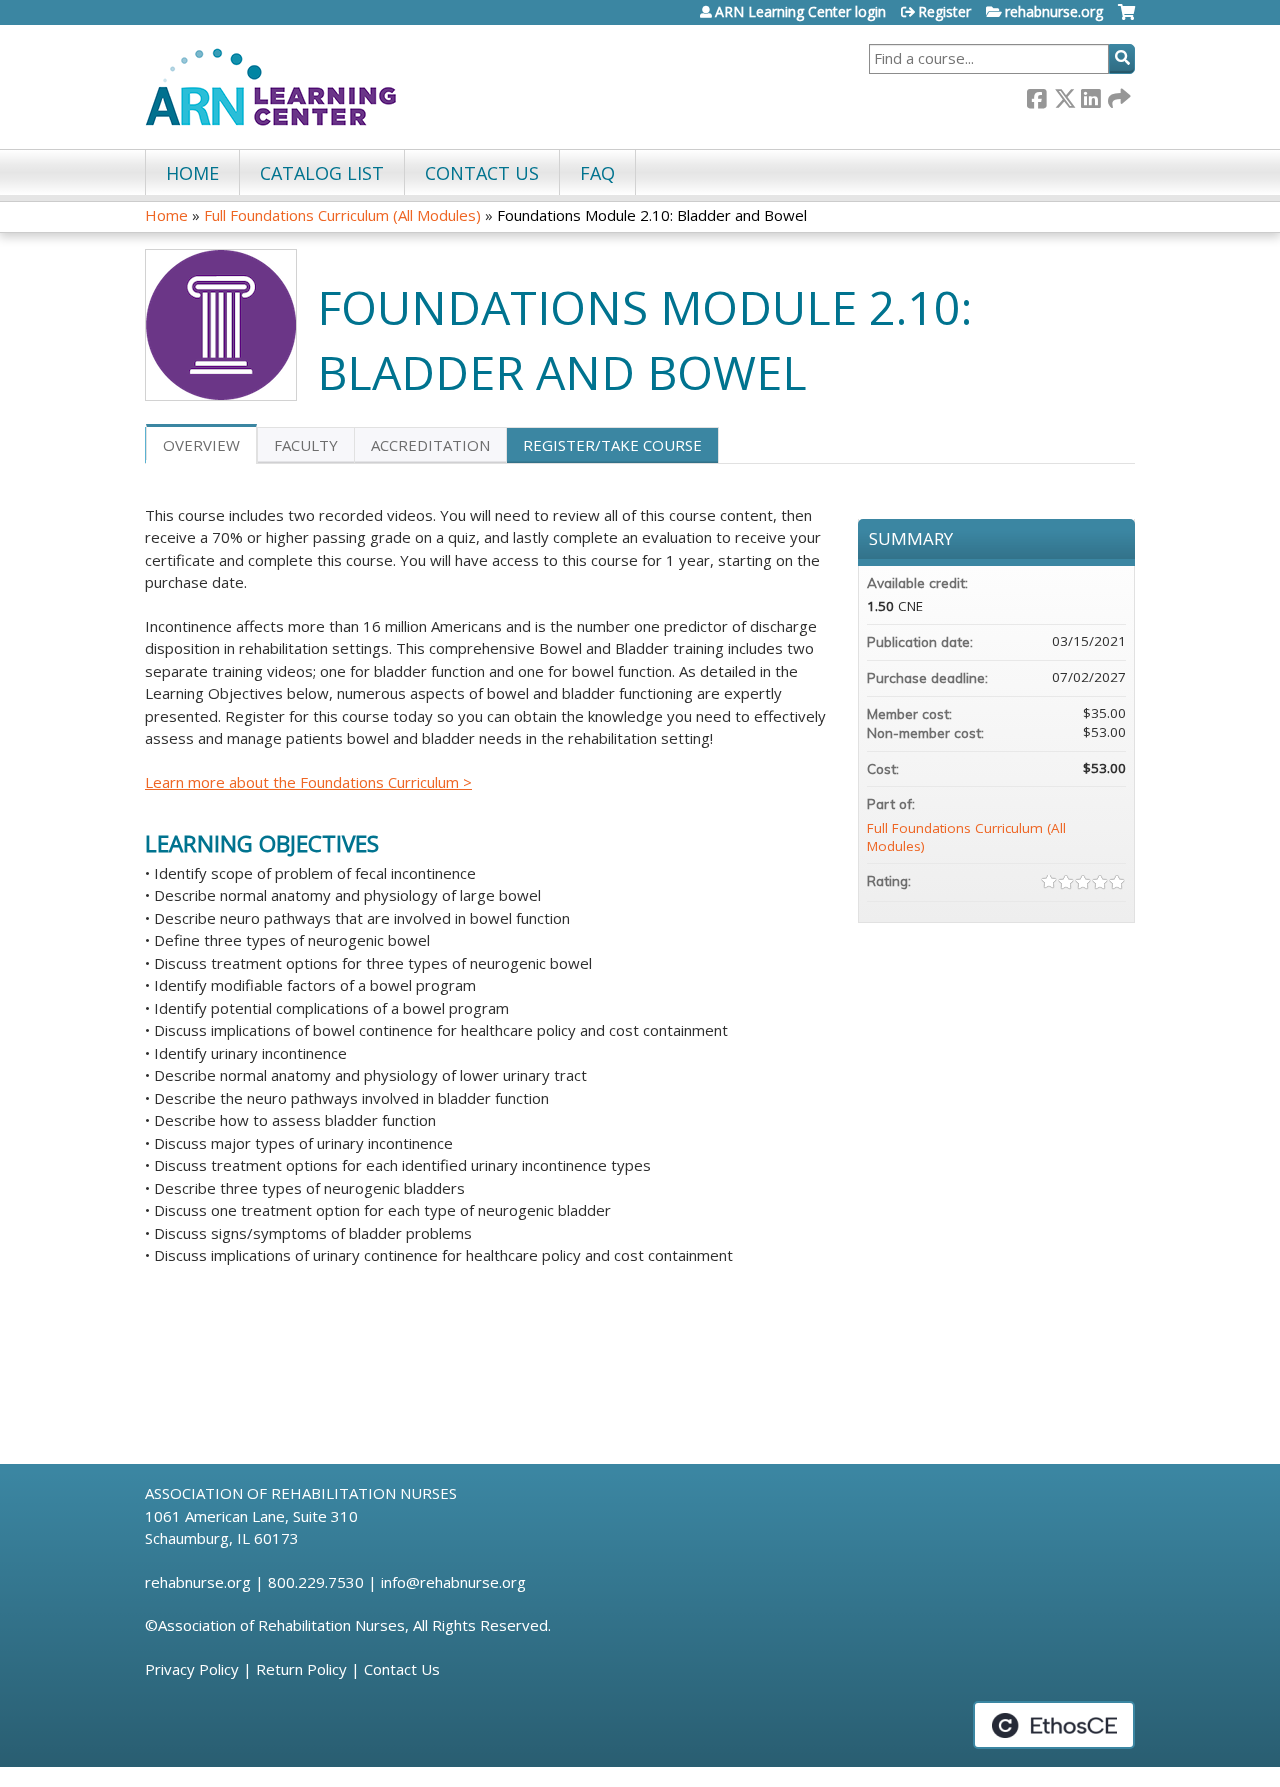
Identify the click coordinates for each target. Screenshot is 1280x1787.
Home (192, 173)
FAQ (597, 173)
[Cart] (1126, 19)
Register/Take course (612, 445)
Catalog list (322, 173)
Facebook (1037, 95)
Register (944, 12)
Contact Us (402, 1669)
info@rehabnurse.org (453, 1582)
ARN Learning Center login (800, 12)
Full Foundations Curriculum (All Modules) (342, 215)
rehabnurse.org (1054, 12)
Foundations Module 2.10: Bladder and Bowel (652, 215)
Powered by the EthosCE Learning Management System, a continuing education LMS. (1054, 1725)
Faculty (306, 445)
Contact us (482, 173)
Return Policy (301, 1669)
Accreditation (430, 445)
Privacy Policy (192, 1669)
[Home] (271, 87)
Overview (201, 445)
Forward (1118, 95)
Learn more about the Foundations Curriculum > (308, 782)
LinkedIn (1091, 95)
